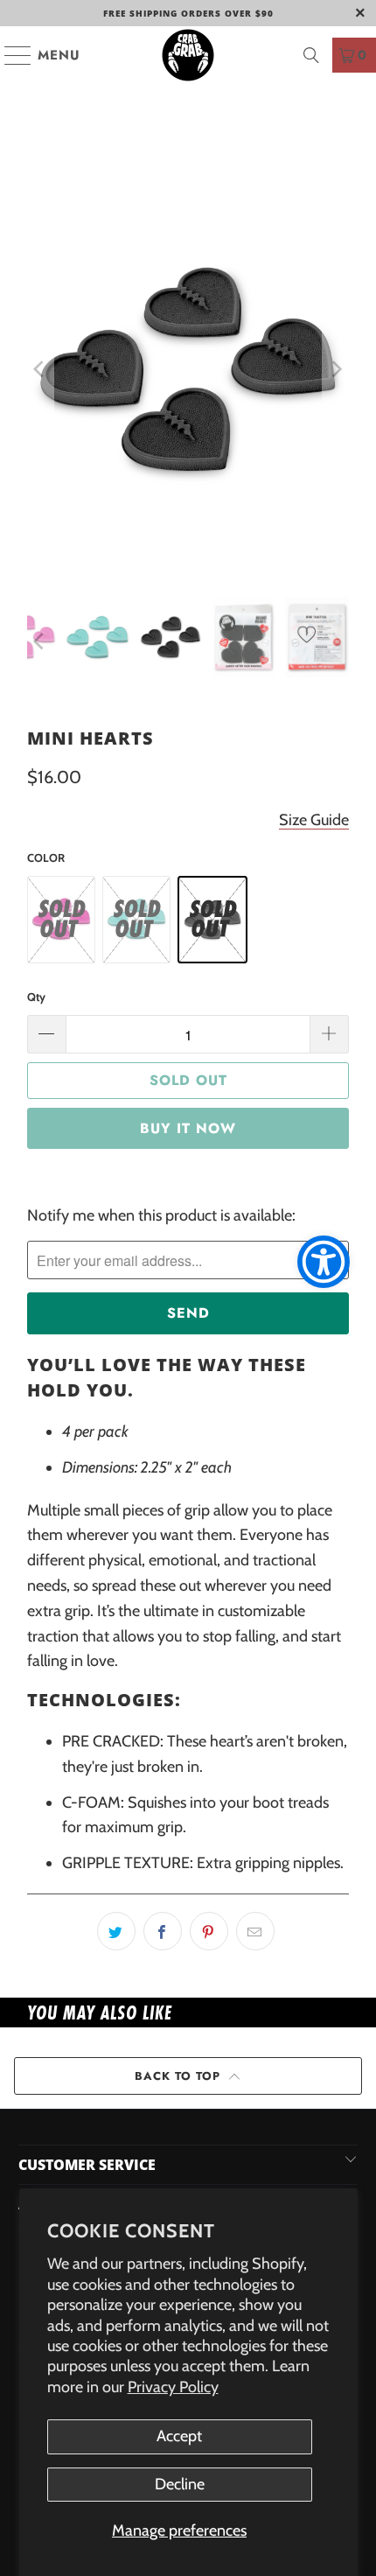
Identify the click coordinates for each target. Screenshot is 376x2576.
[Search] (311, 55)
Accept (179, 2436)
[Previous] (40, 369)
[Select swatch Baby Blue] (136, 919)
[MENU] (10, 55)
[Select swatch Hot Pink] (61, 919)
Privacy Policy (173, 2387)
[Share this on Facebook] (163, 1931)
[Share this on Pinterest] (209, 1931)
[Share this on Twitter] (116, 1931)
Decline (180, 2484)
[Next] (336, 369)
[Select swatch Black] (212, 920)
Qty (36, 997)
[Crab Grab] (188, 55)
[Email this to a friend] (255, 1931)
